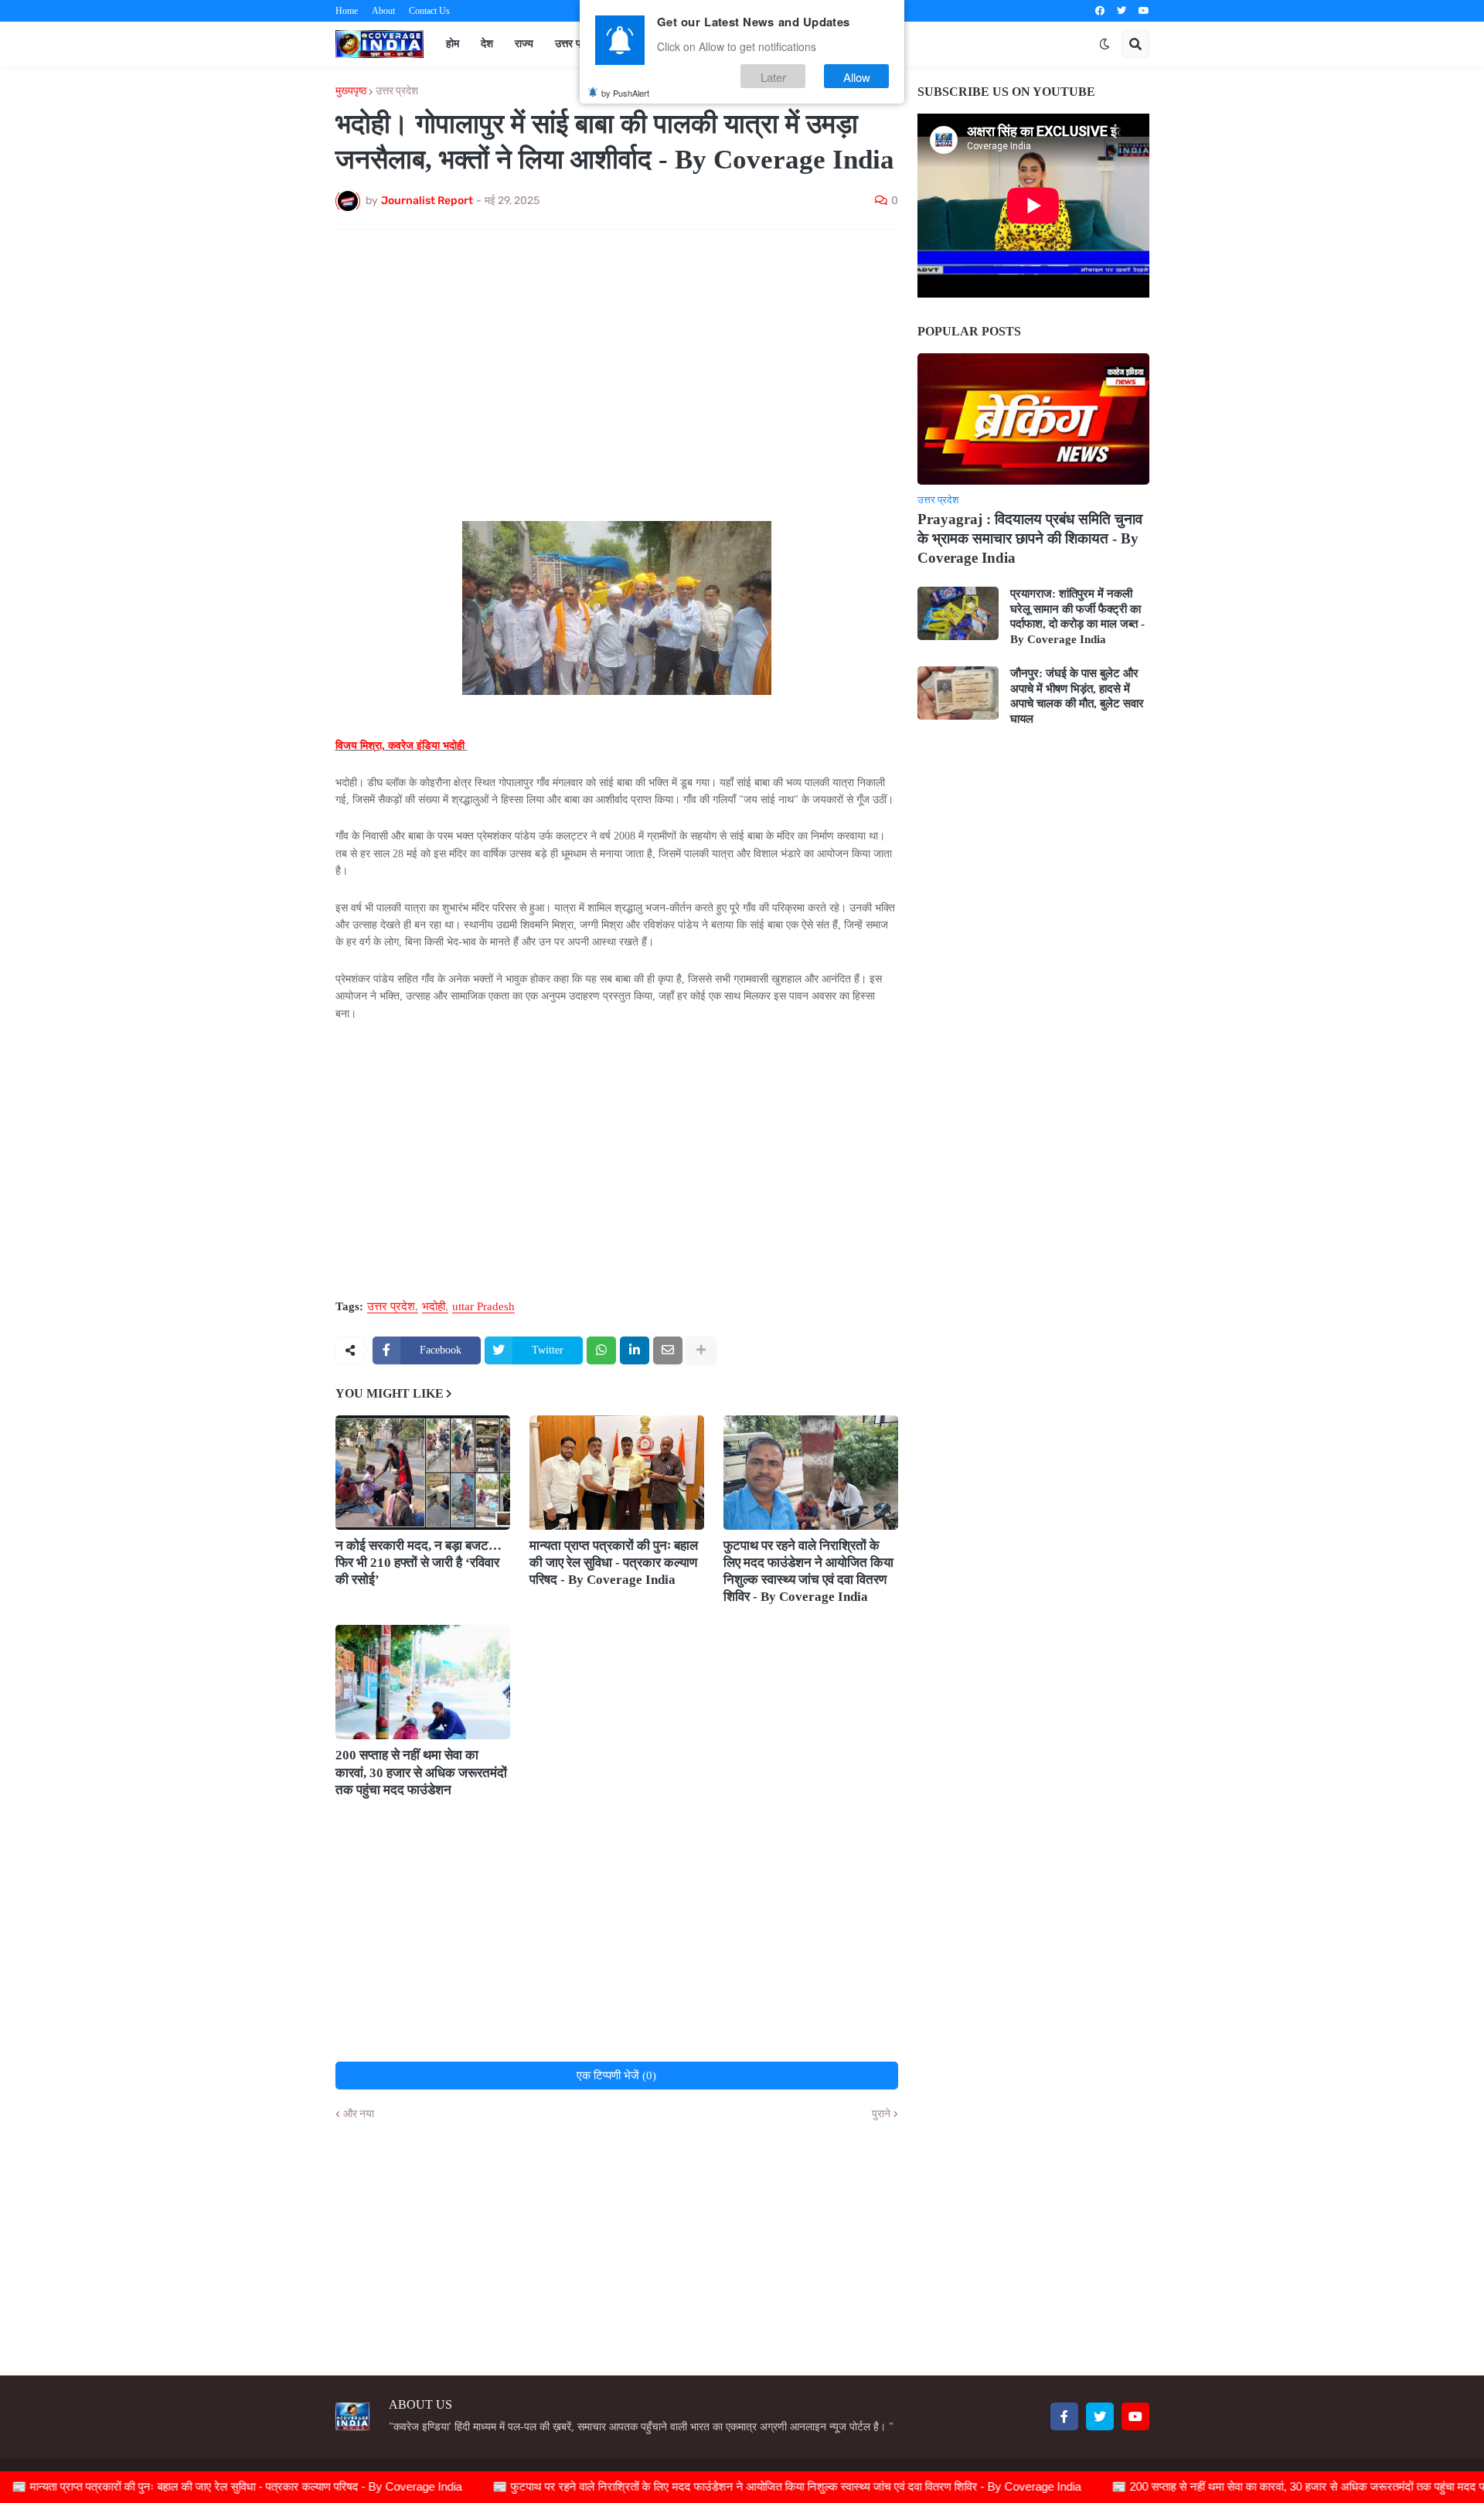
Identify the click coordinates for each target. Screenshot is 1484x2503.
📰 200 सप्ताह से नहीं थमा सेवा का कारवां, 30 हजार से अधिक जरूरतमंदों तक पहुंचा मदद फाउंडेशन (1234, 2486)
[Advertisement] (617, 357)
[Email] (668, 1350)
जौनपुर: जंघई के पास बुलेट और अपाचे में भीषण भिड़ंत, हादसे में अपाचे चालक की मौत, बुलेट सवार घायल (1077, 696)
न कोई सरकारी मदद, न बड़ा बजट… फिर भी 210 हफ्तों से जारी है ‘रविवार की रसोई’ (419, 1563)
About (383, 11)
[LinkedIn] (635, 1350)
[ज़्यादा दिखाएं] (701, 1350)
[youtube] (1144, 11)
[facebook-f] (1064, 2416)
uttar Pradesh (483, 1307)
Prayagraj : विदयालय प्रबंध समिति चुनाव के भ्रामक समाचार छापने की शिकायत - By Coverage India (1030, 538)
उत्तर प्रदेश (397, 91)
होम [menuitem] (453, 44)
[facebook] (1100, 11)
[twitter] (1122, 11)
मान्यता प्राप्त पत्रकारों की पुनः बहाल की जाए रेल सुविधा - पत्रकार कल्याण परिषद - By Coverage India (614, 1563)
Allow (857, 76)
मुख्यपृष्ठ (351, 91)
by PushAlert (625, 93)
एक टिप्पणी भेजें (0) (616, 2076)
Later (773, 76)
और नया (359, 2114)
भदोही (434, 1307)
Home (347, 11)
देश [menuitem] (487, 44)
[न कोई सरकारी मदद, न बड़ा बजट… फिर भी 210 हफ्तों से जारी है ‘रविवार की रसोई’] (423, 1473)
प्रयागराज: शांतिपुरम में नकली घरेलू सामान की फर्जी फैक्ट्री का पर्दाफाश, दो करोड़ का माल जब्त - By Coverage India (1077, 616)
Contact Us (429, 11)
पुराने (881, 2114)
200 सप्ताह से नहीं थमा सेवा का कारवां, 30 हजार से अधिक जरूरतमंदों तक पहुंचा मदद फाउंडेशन (421, 1772)
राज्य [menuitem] (524, 44)
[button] (1104, 44)
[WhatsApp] (601, 1350)
